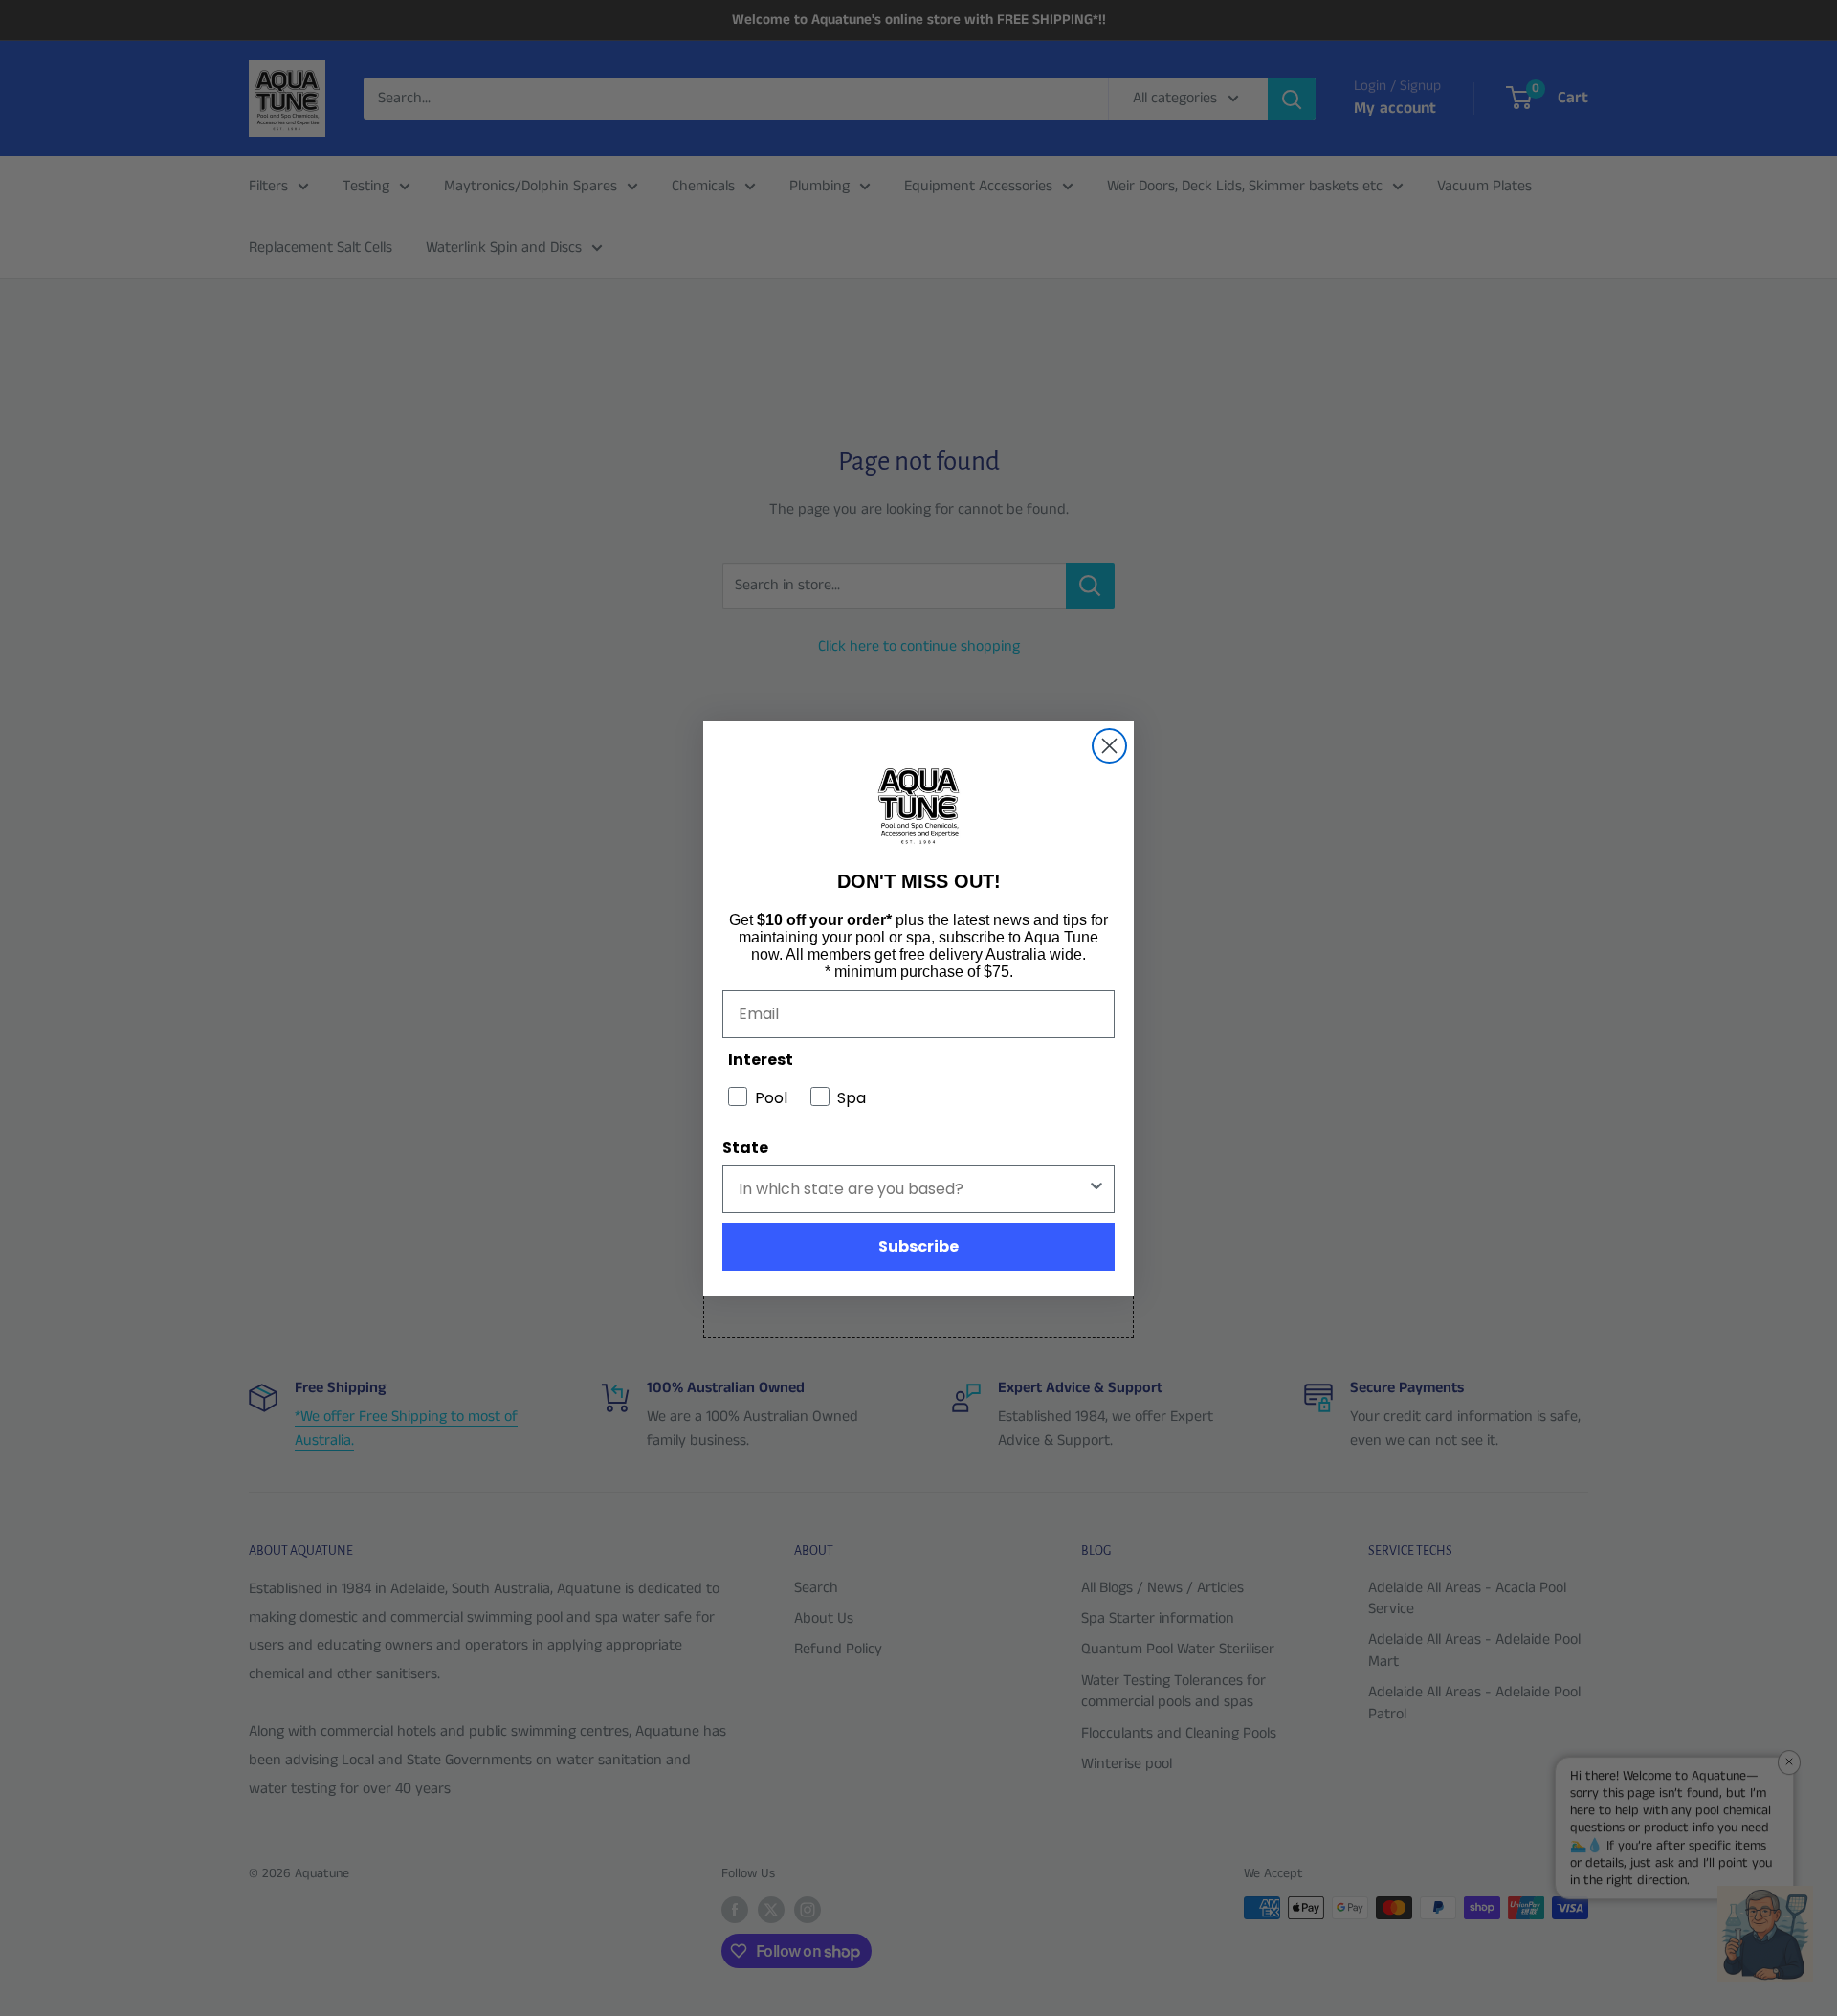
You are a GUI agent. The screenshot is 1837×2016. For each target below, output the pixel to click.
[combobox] (913, 1189)
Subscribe (918, 1246)
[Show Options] (1096, 1189)
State (745, 1148)
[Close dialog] (1109, 746)
